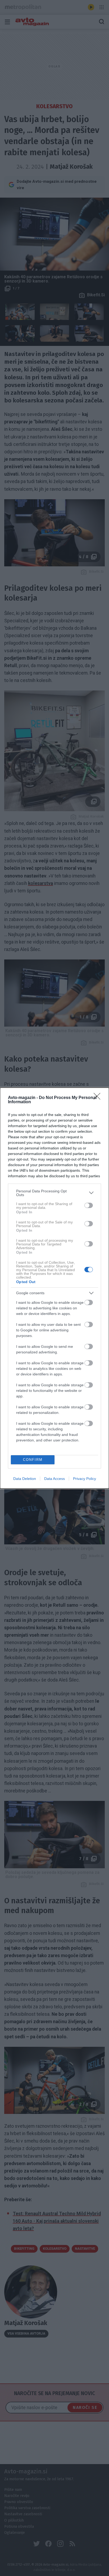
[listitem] (54, 1193)
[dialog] (54, 1288)
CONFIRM (33, 1460)
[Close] (99, 1098)
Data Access (54, 1479)
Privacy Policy (85, 1479)
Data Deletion (25, 1479)
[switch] (89, 1205)
